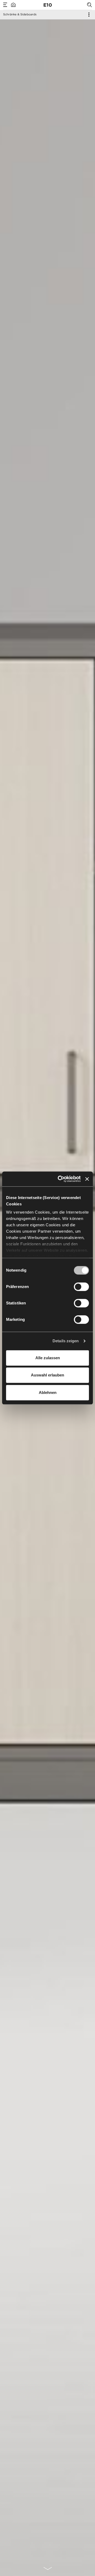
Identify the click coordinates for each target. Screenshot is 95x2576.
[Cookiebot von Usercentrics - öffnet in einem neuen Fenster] (60, 1179)
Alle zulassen (48, 1358)
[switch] (81, 1287)
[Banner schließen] (87, 1179)
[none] (48, 2569)
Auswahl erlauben (47, 1375)
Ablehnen (48, 1392)
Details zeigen (66, 1341)
